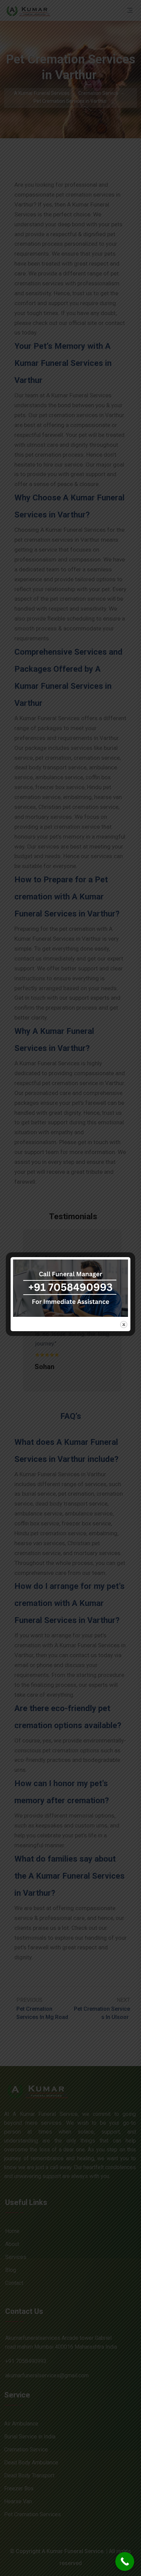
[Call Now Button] (125, 2561)
